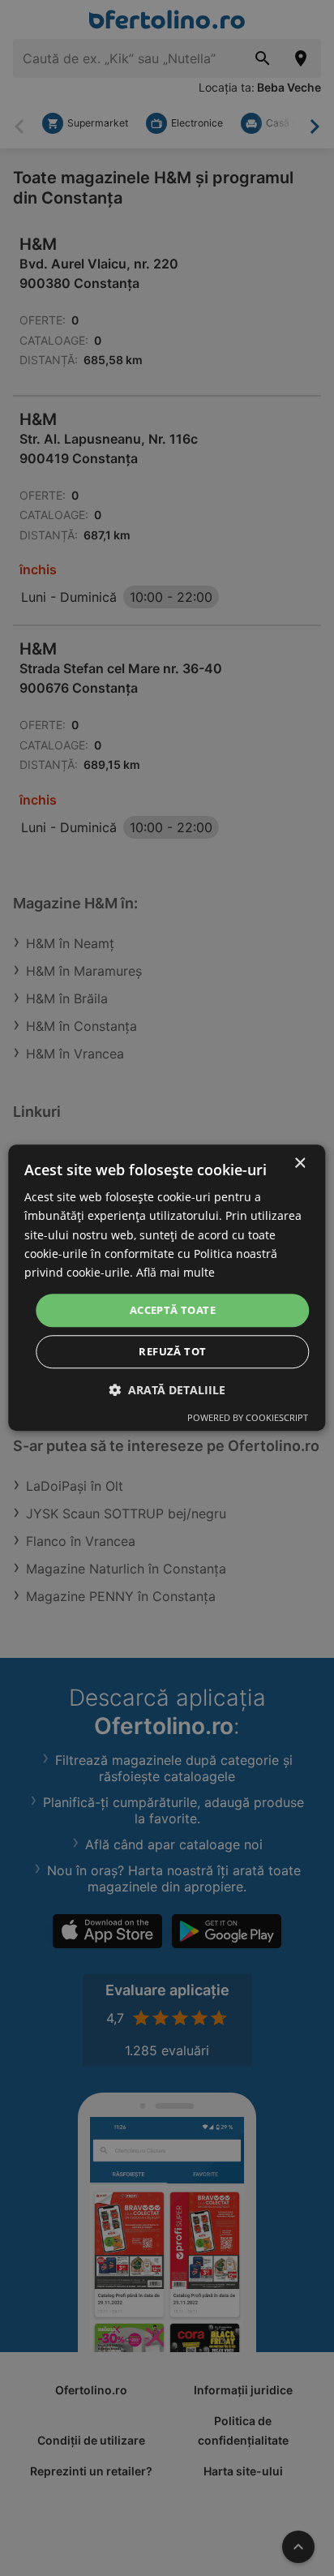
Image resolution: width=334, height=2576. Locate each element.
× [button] (300, 1163)
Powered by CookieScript (248, 1418)
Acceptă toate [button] (173, 1310)
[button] (167, 1391)
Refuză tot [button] (172, 1352)
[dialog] (167, 1288)
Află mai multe (176, 1272)
